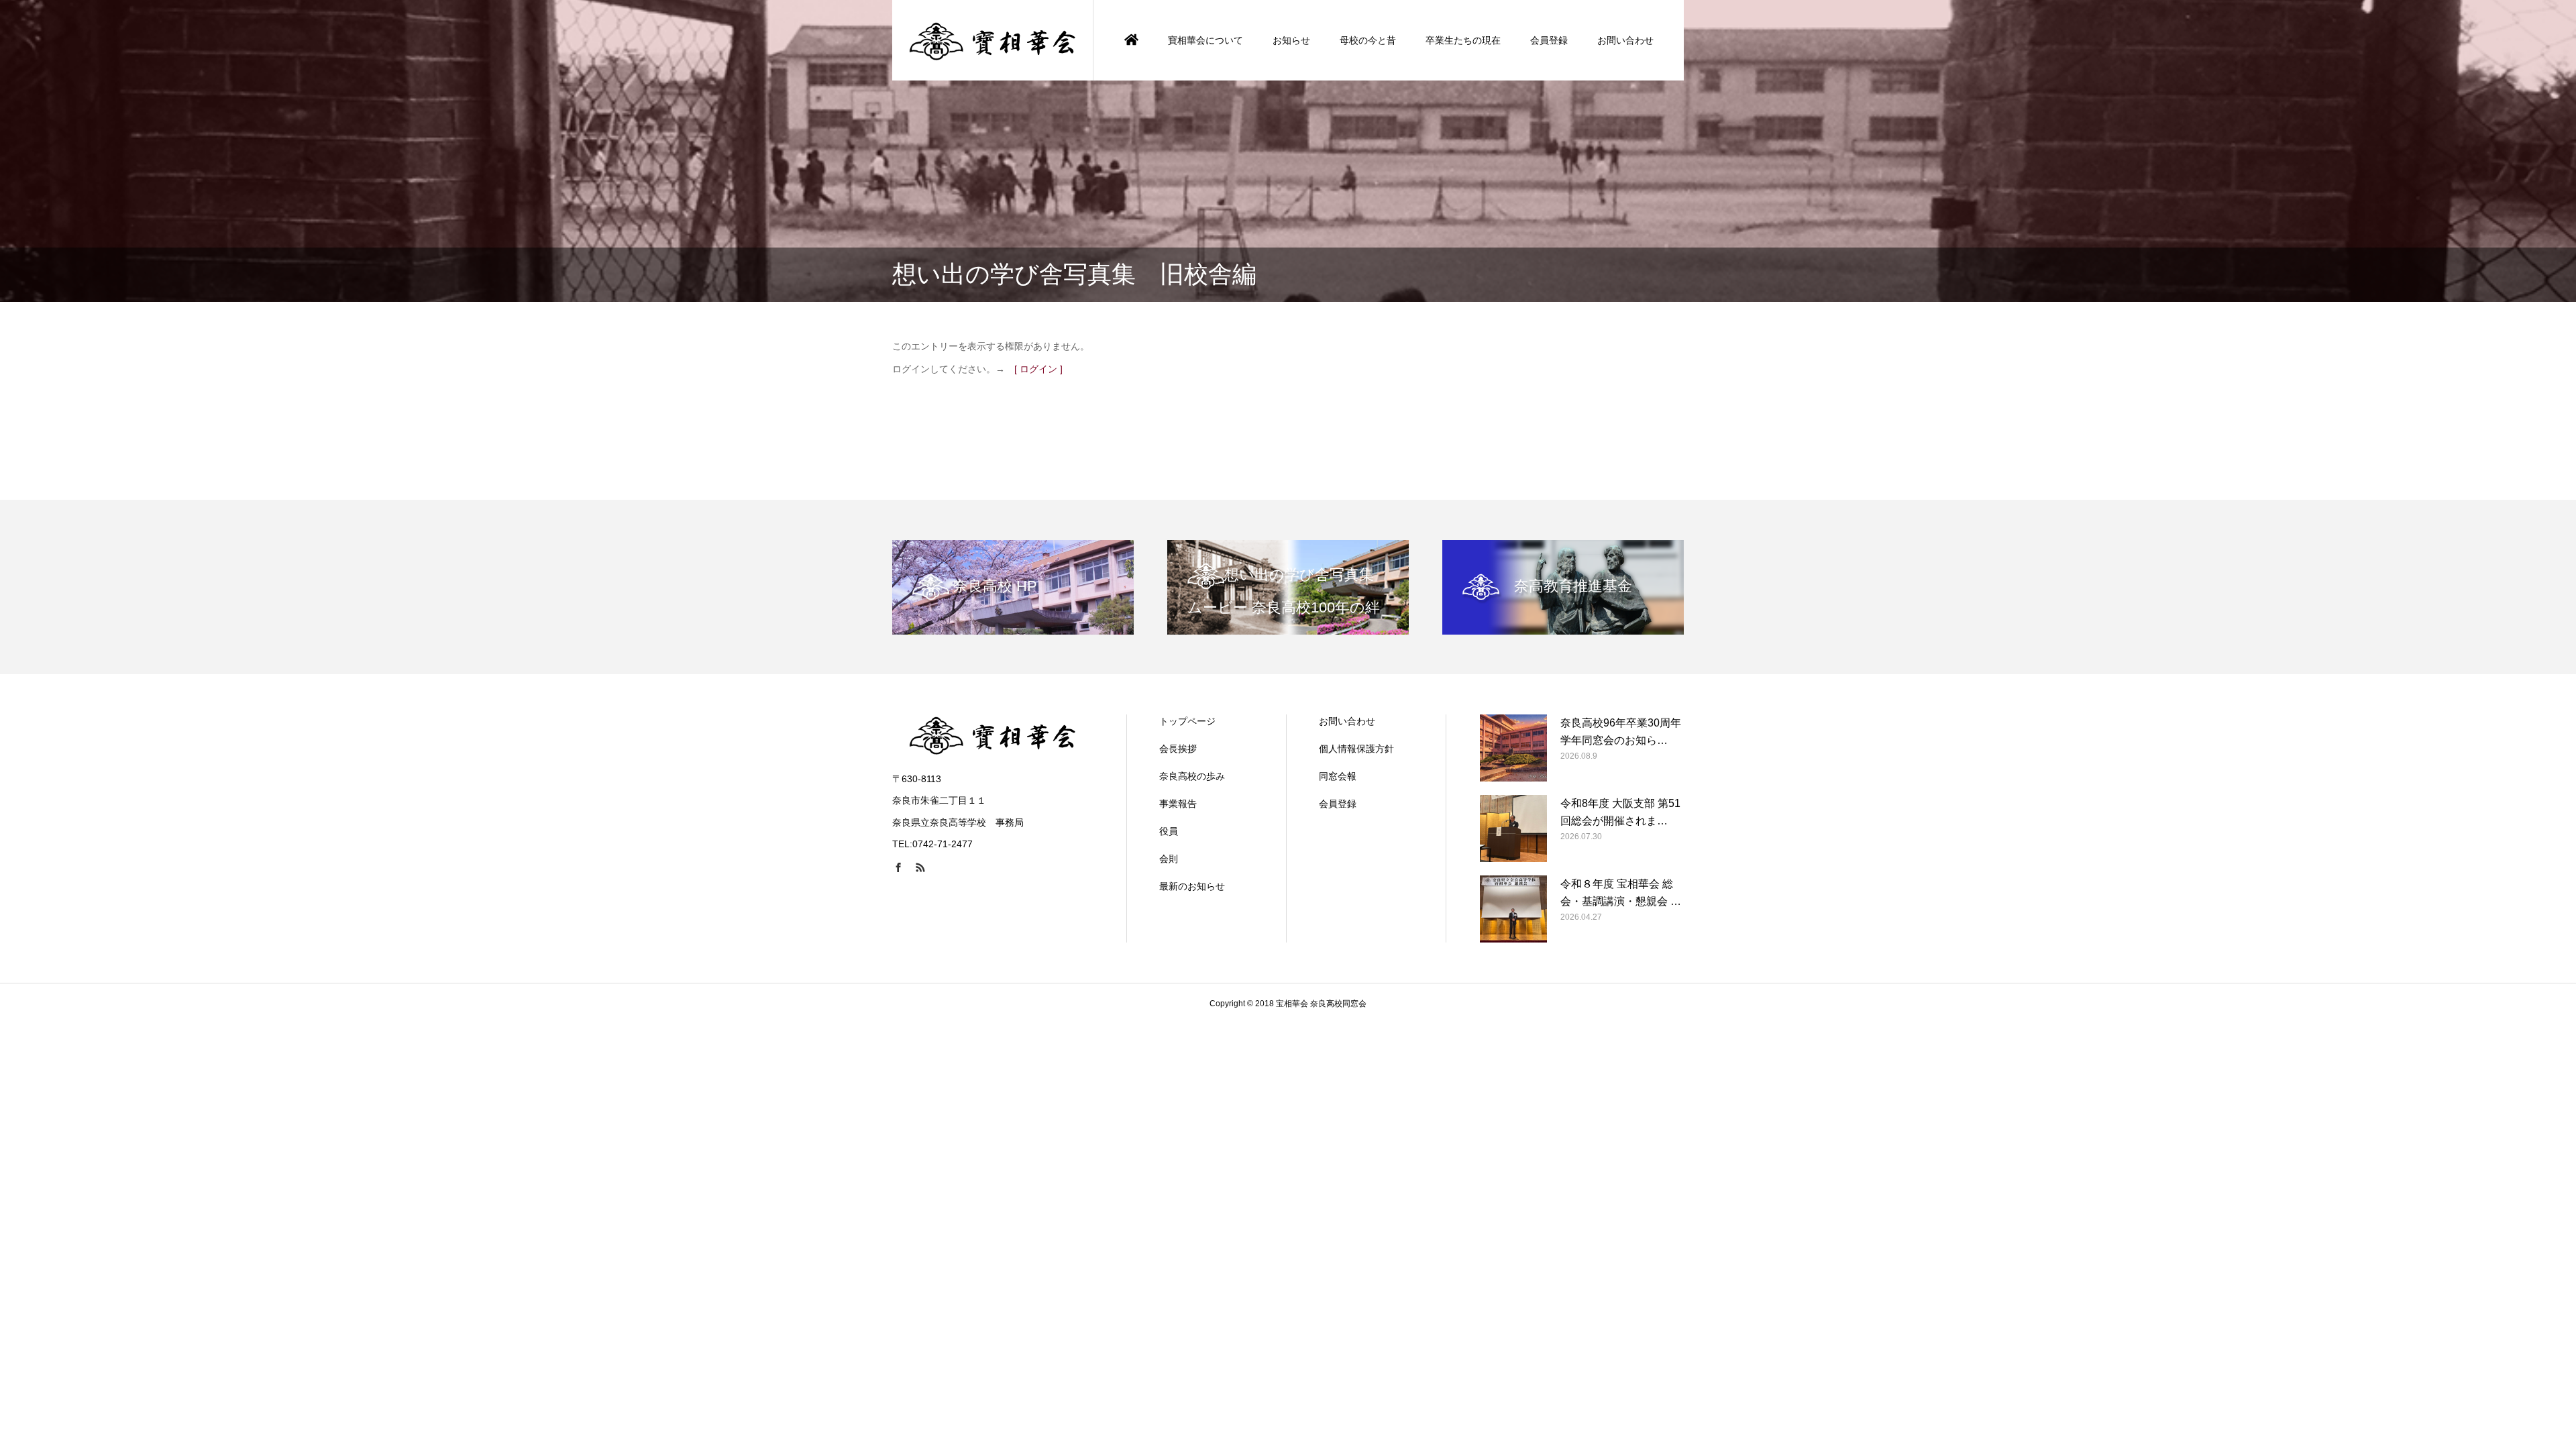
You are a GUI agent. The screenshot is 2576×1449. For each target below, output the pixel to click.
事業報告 (1178, 804)
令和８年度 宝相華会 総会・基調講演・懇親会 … (1621, 893)
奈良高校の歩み (1192, 776)
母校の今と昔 (1368, 40)
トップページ (1187, 721)
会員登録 (1549, 40)
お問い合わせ (1625, 40)
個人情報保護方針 (1356, 749)
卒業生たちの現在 (1463, 40)
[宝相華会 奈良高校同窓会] (993, 40)
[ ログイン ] (1038, 369)
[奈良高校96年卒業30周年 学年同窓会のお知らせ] (1513, 748)
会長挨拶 (1178, 749)
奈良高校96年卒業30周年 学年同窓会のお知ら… (1621, 732)
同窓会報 (1338, 776)
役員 (1169, 831)
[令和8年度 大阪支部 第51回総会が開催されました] (1513, 828)
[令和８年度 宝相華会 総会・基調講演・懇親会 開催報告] (1513, 909)
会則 (1169, 859)
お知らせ (1291, 40)
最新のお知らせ (1192, 886)
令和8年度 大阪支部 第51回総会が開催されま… (1620, 812)
